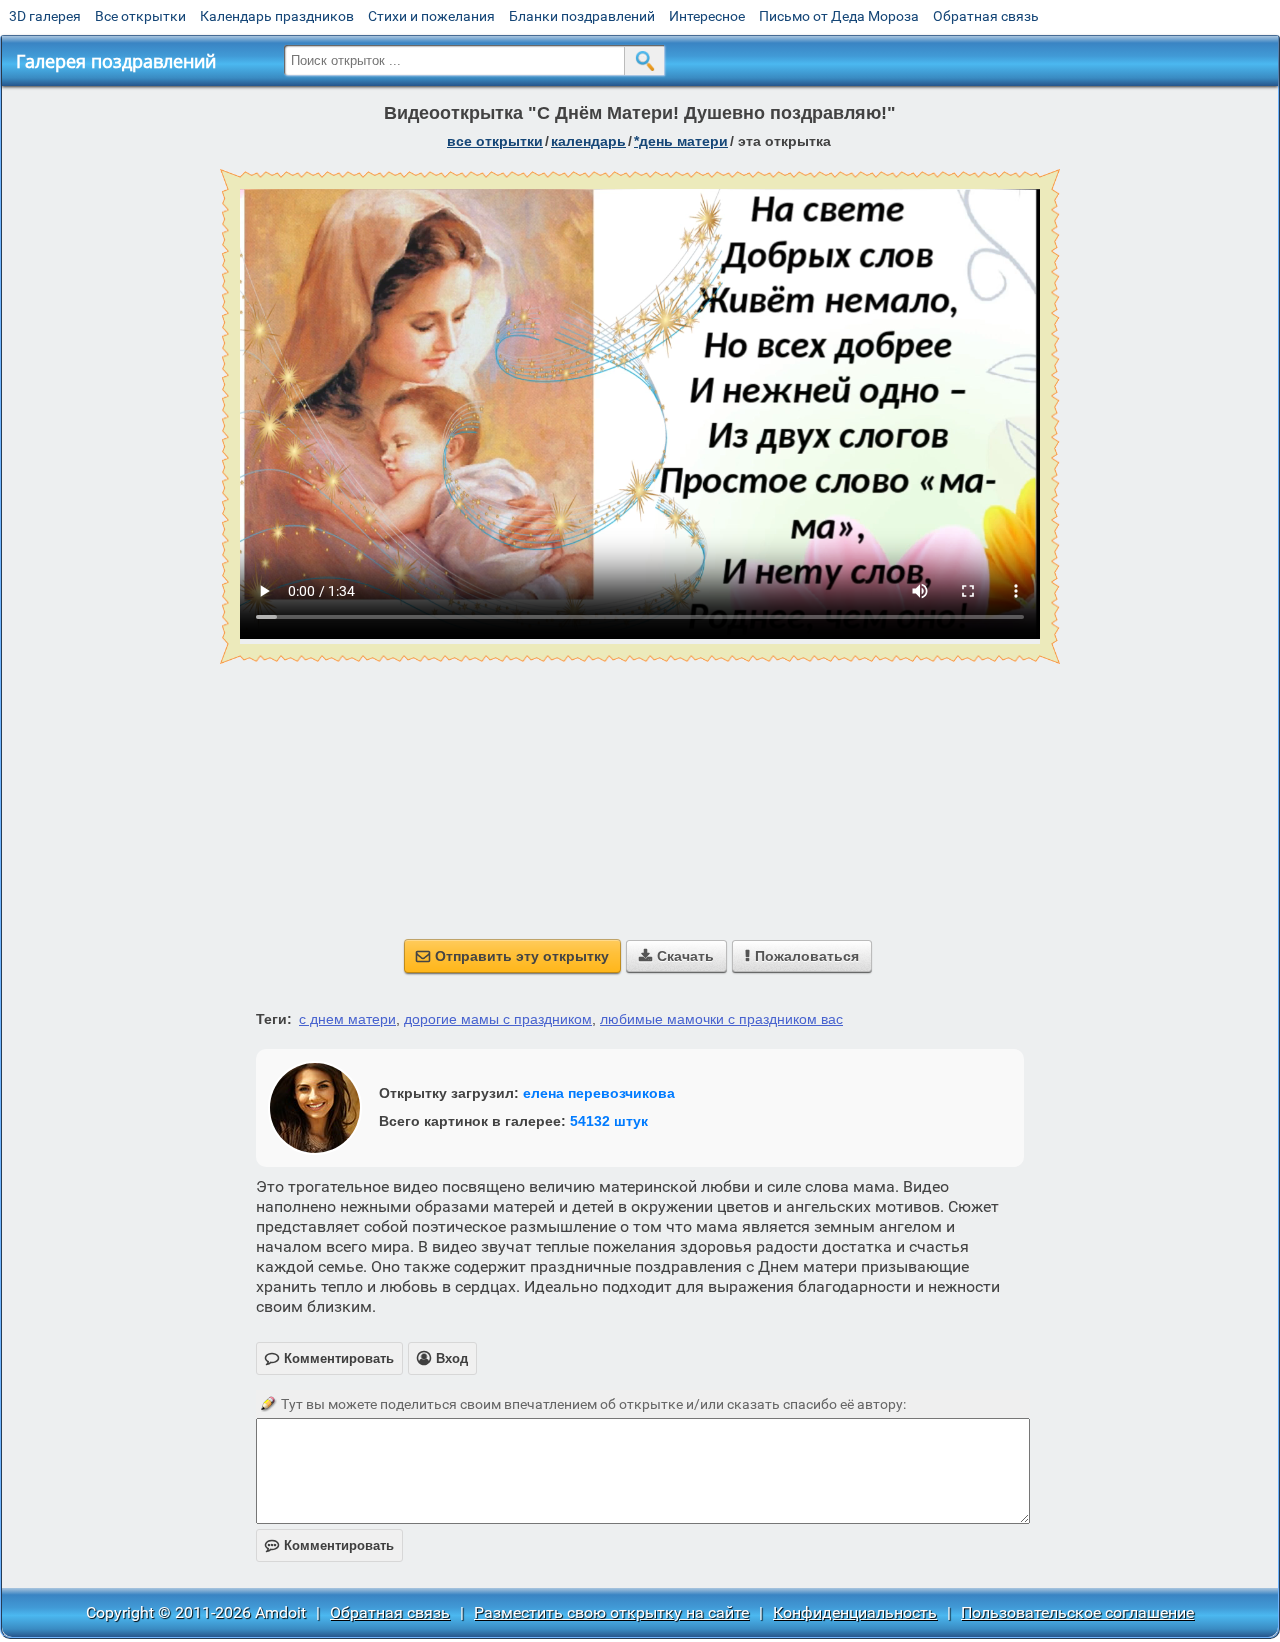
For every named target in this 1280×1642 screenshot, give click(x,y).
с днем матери (347, 1019)
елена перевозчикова (599, 1093)
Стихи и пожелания (431, 16)
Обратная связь (986, 16)
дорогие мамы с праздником (498, 1019)
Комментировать (329, 1545)
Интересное (707, 16)
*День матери (681, 141)
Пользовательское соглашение (1077, 1612)
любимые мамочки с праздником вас (721, 1019)
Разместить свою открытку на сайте (611, 1612)
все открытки (495, 141)
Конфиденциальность (855, 1612)
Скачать (676, 956)
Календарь (588, 141)
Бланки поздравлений (582, 16)
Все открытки (140, 16)
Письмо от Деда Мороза (839, 16)
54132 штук (609, 1121)
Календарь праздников (277, 16)
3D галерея (45, 16)
